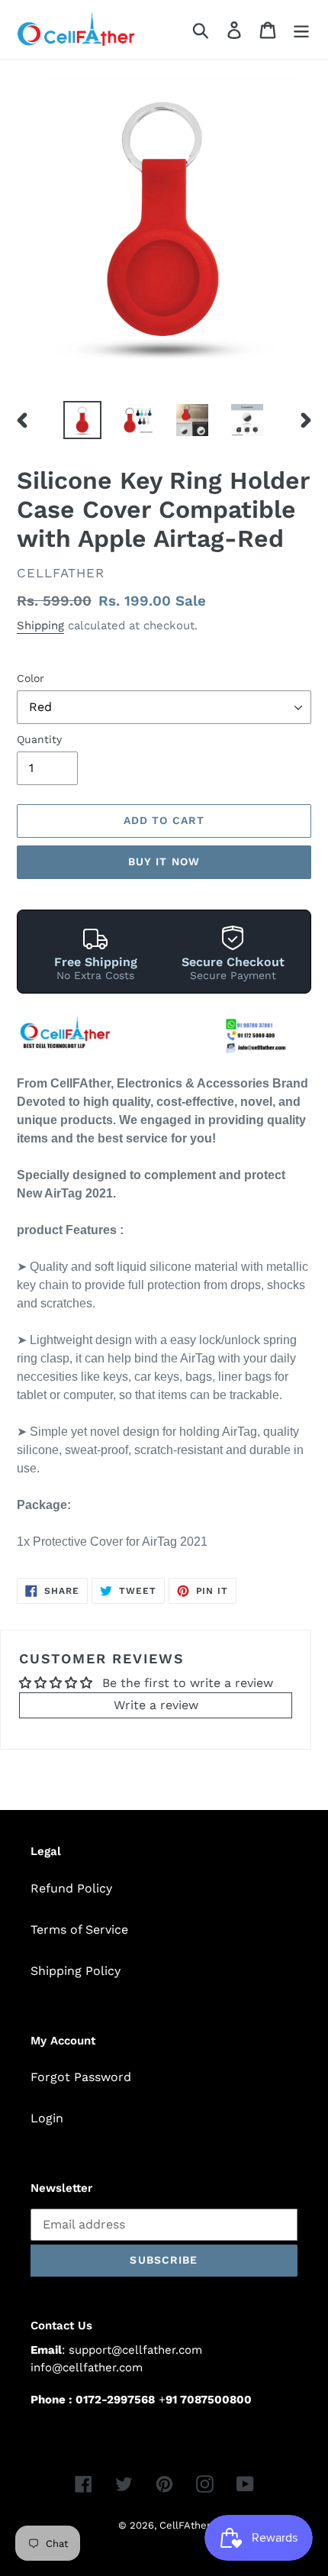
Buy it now (164, 861)
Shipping (40, 625)
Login (47, 2118)
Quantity (39, 739)
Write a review (156, 1705)
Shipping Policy (76, 1971)
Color (31, 678)
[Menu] (301, 29)
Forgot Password (81, 2077)
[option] (82, 420)
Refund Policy (71, 1888)
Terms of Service (79, 1930)
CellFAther (185, 2525)
